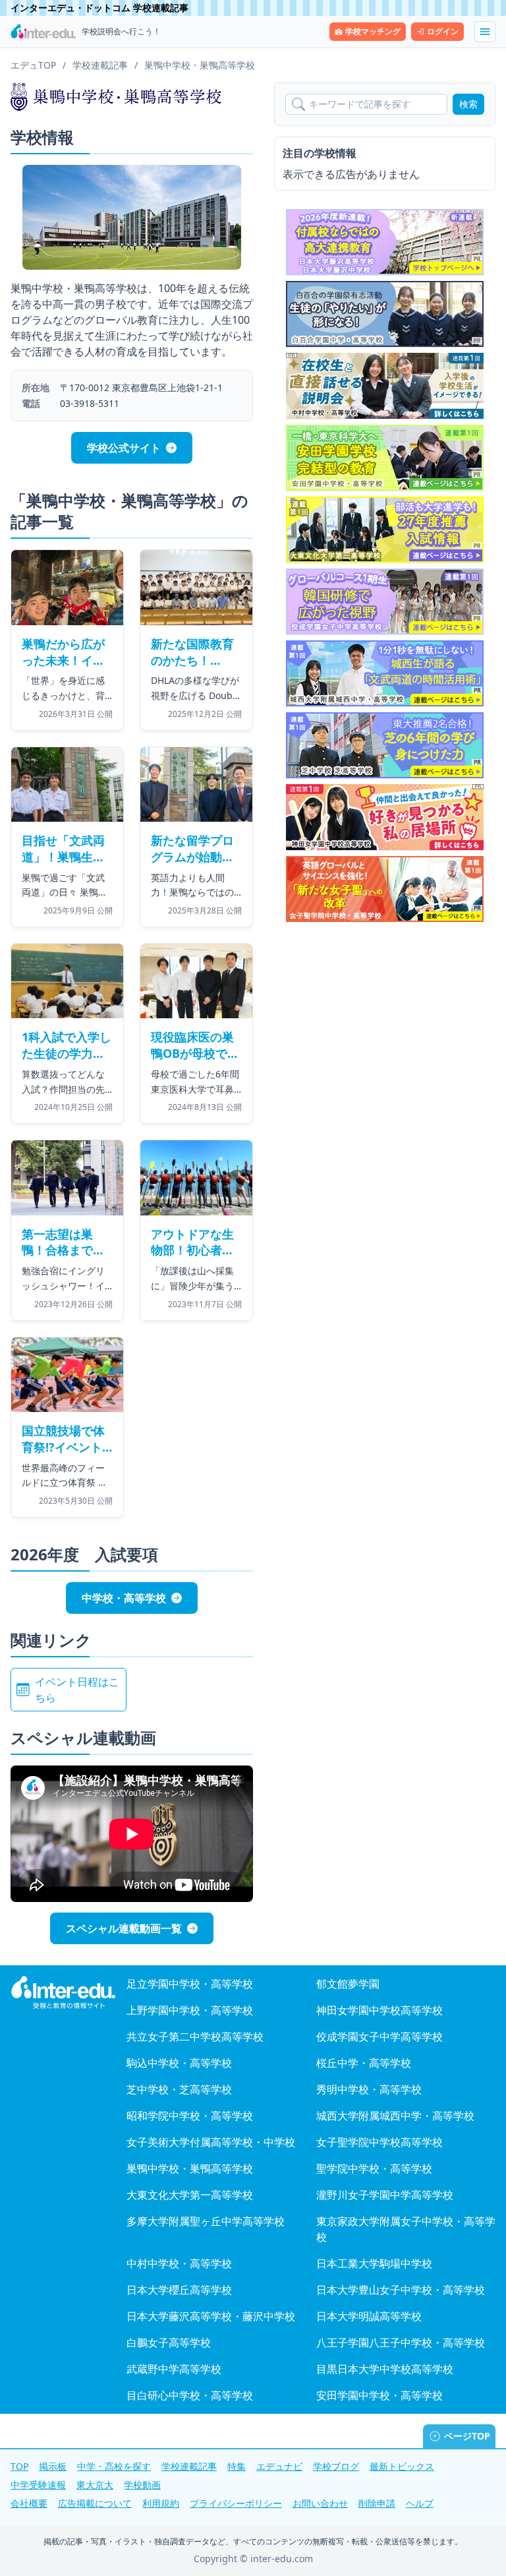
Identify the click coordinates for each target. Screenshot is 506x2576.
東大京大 (95, 2485)
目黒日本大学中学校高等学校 (385, 2369)
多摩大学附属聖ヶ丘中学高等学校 (206, 2221)
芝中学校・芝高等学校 (179, 2089)
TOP (19, 2466)
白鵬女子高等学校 (169, 2343)
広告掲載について (95, 2503)
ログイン (443, 31)
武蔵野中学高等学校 (174, 2369)
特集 (237, 2466)
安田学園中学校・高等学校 (379, 2395)
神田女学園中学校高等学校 (379, 2010)
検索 (468, 104)
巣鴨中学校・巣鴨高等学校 (190, 2168)
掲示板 (53, 2466)
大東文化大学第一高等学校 (190, 2195)
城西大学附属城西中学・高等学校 (395, 2116)
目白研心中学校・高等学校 (190, 2395)
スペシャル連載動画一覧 (124, 1928)
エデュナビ (279, 2466)
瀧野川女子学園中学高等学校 (385, 2195)
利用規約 (161, 2503)
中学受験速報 (38, 2485)
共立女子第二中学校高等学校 (195, 2037)
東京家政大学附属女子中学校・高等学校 (406, 2229)
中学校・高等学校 (124, 1598)
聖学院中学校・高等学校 (374, 2168)
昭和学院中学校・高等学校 (190, 2116)
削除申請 (377, 2503)
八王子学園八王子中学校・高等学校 (401, 2343)
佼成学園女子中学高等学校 (379, 2037)
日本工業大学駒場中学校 (374, 2263)
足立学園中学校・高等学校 (190, 1984)
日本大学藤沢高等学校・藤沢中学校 (211, 2316)
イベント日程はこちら (77, 1690)
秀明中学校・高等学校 (369, 2089)
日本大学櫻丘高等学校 (179, 2290)
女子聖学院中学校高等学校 (379, 2142)
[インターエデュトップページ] (63, 1993)
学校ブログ (336, 2466)
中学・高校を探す (114, 2466)
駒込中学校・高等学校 (179, 2063)
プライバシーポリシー (236, 2503)
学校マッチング (373, 31)
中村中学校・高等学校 (179, 2263)
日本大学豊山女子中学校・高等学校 (401, 2290)
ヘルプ (420, 2503)
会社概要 (29, 2503)
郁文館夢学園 (348, 1984)
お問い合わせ (320, 2503)
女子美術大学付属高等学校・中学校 (211, 2142)
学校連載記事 (189, 2466)
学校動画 (142, 2485)
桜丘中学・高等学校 (364, 2063)
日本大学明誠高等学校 (369, 2316)
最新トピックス (402, 2466)
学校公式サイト (124, 448)
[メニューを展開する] (485, 32)
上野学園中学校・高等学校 (190, 2010)
